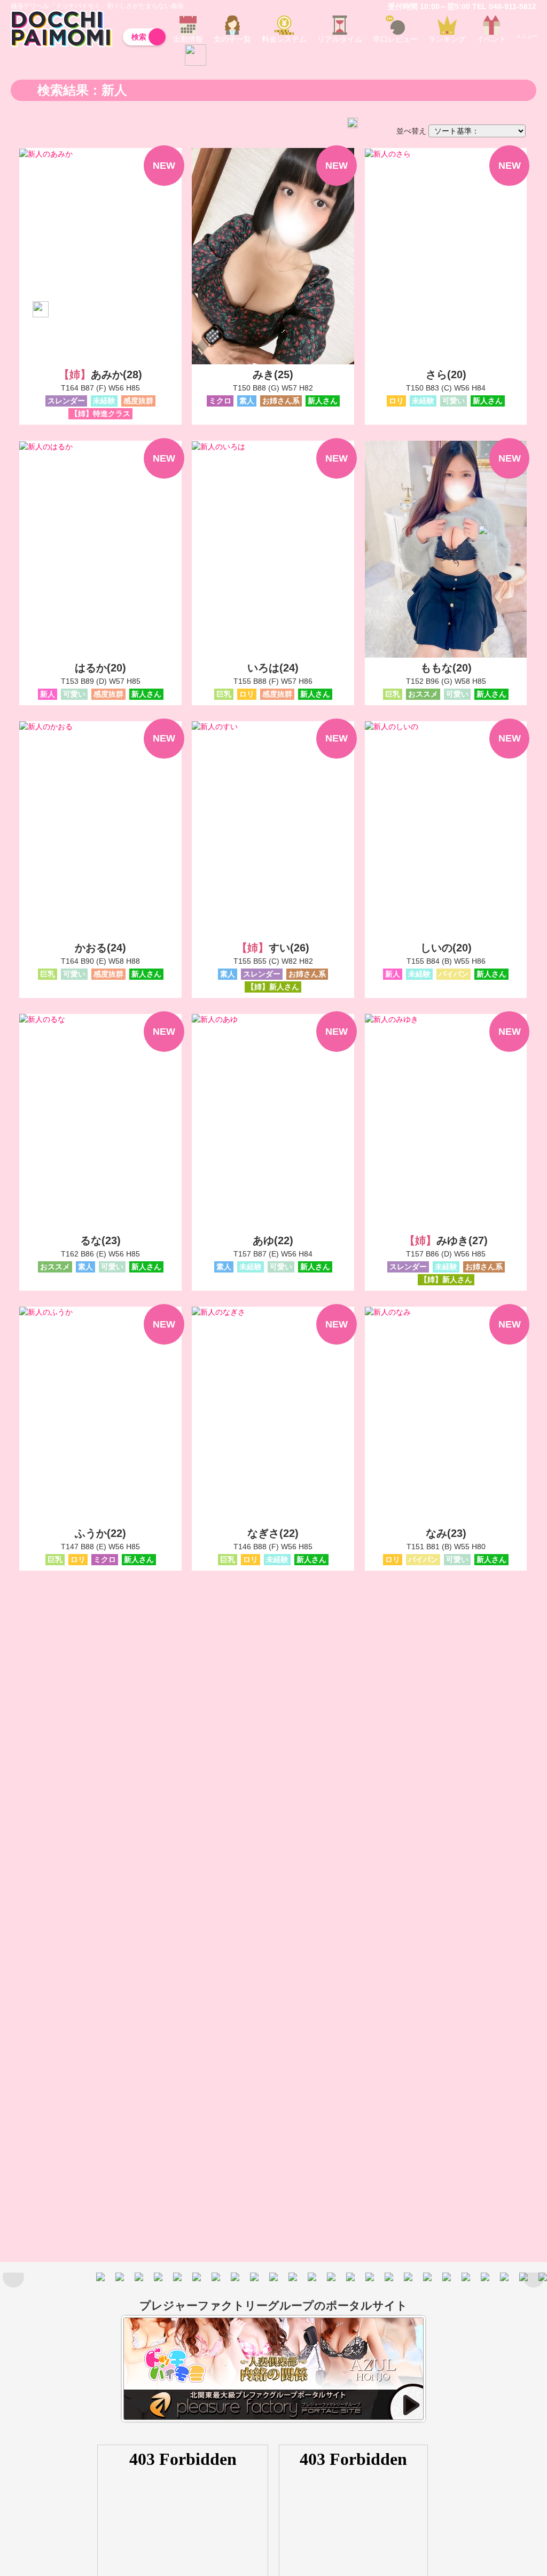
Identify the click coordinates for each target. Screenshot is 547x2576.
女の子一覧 (232, 39)
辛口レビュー (395, 39)
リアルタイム (340, 39)
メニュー (527, 24)
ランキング (447, 39)
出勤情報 (188, 39)
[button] (534, 2277)
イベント (491, 39)
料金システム (284, 39)
